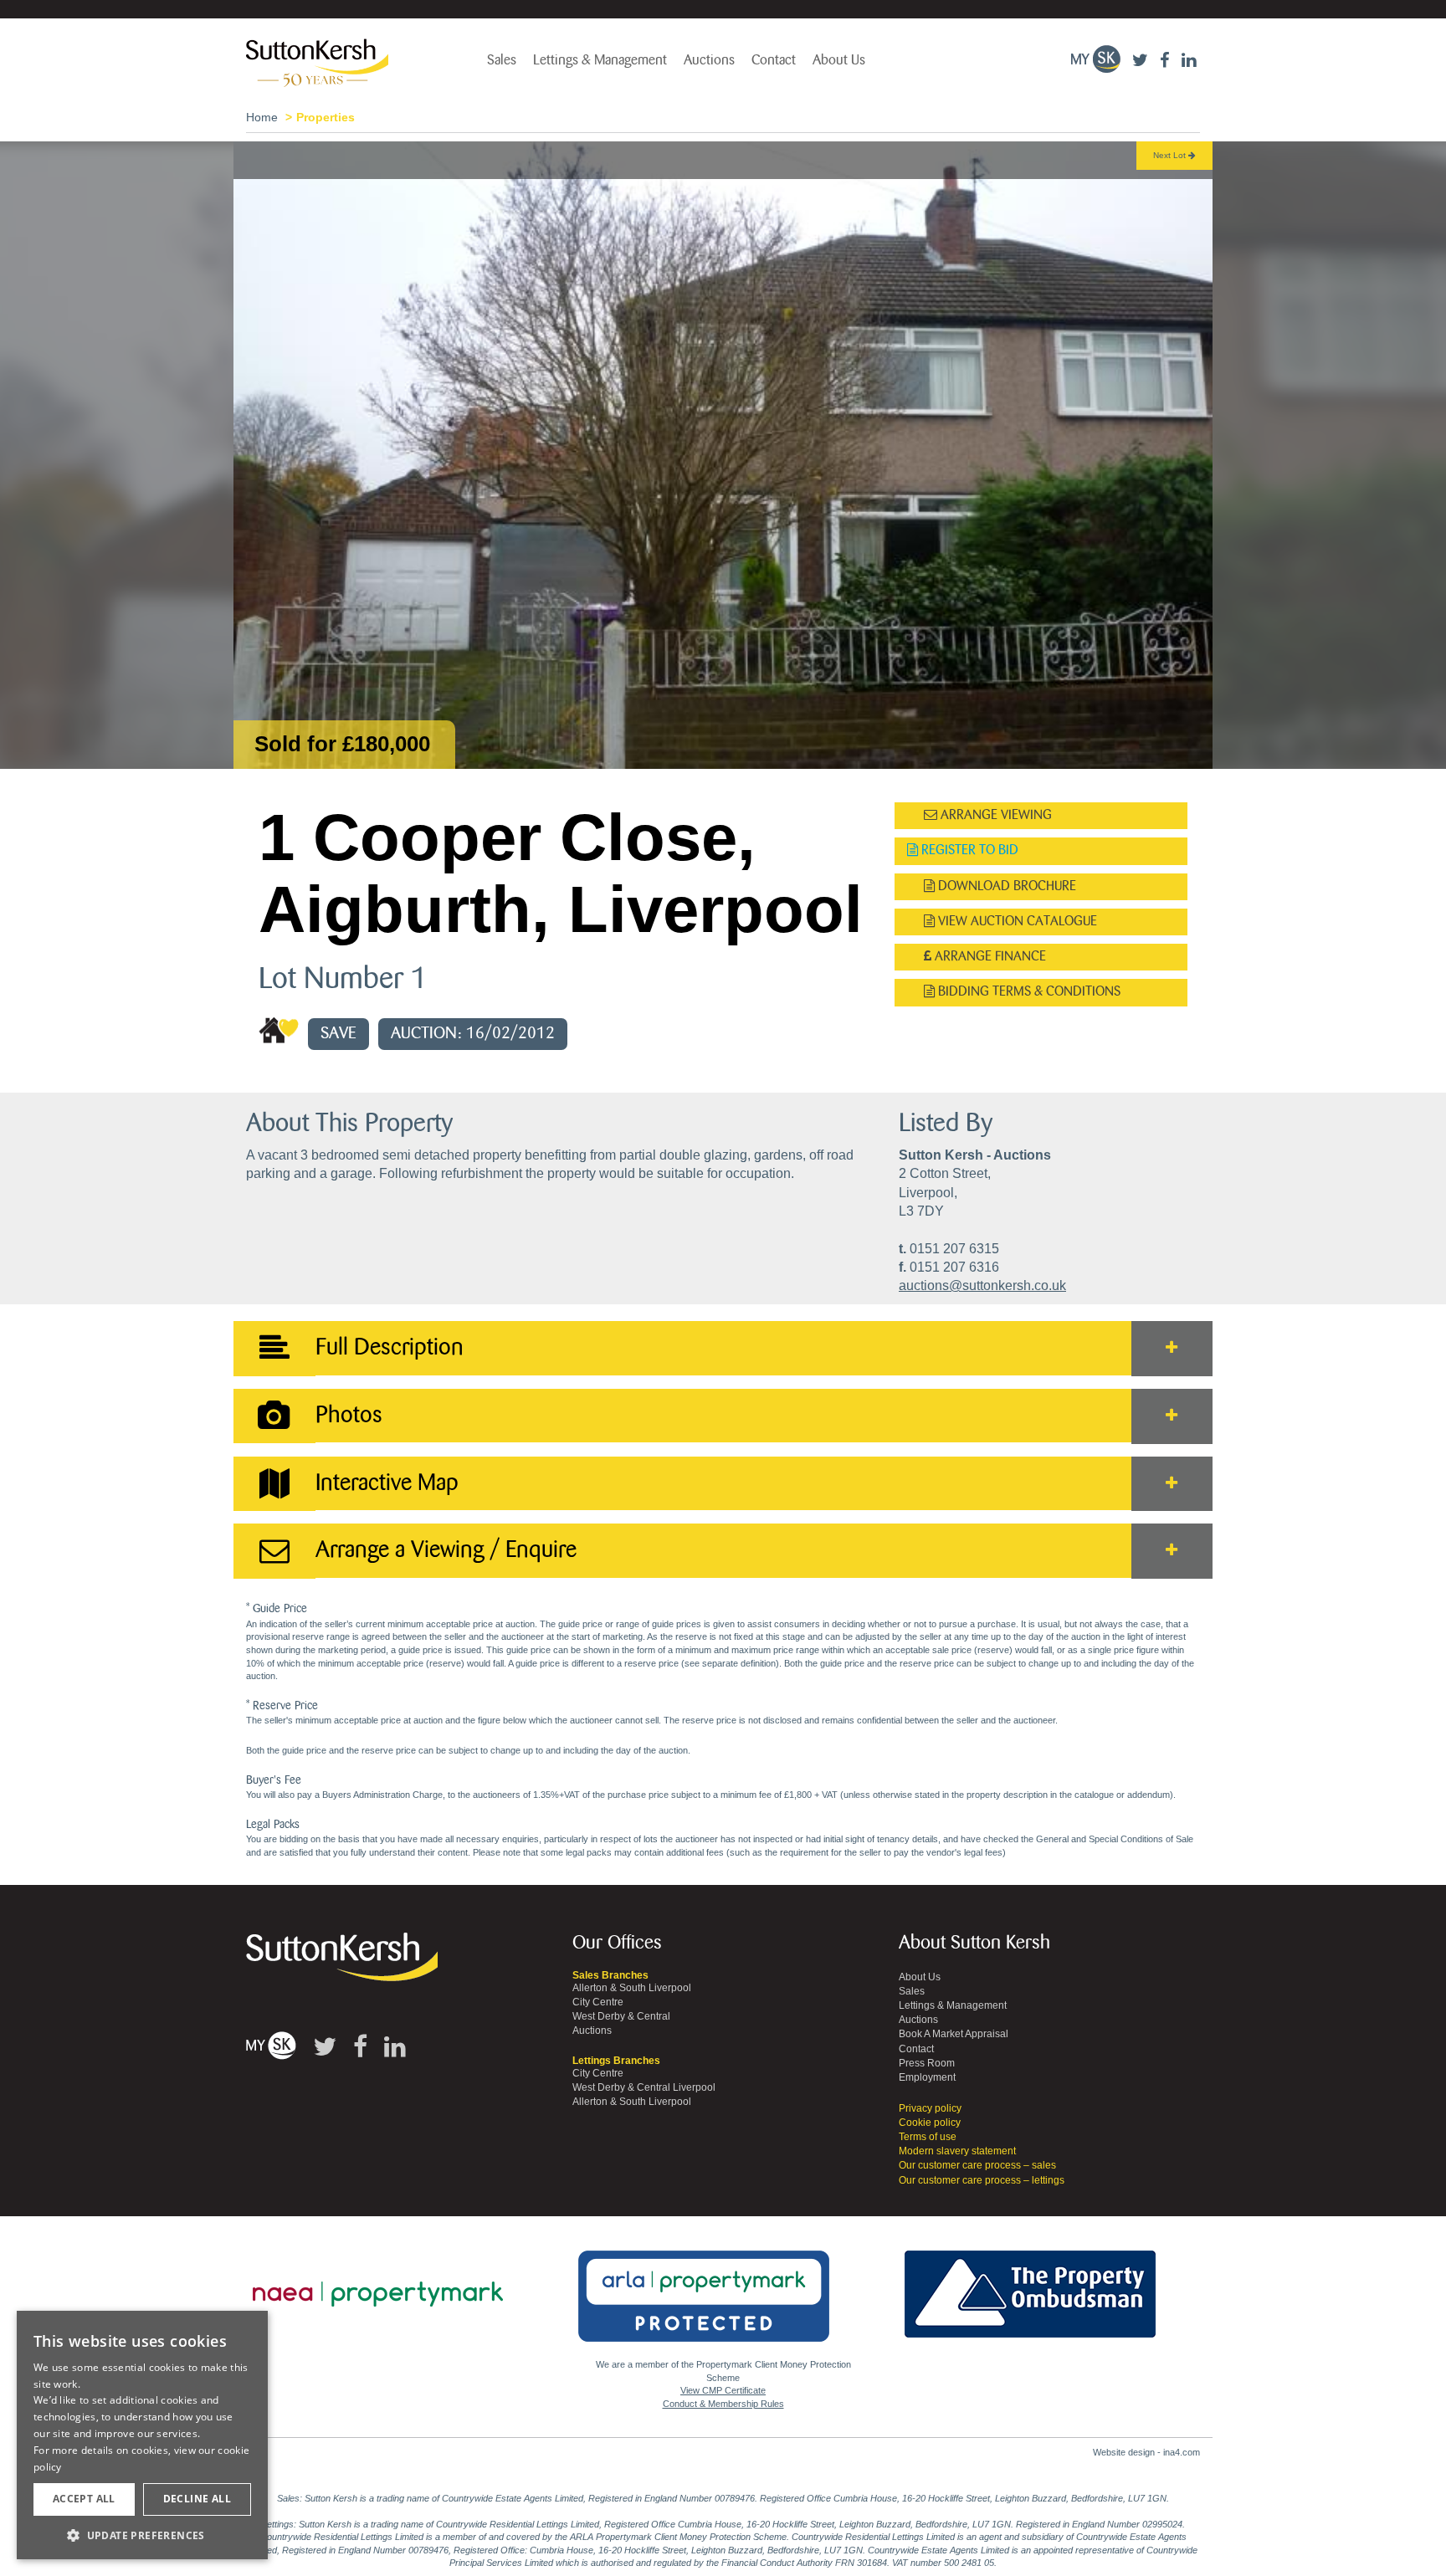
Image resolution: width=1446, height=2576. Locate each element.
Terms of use (928, 2137)
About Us (839, 60)
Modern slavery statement (957, 2151)
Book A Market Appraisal (954, 2034)
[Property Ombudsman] (1030, 2285)
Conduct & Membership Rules (723, 2404)
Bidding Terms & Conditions (1028, 992)
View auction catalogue (1016, 922)
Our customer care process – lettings (982, 2180)
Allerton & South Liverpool (632, 1988)
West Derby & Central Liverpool (644, 2087)
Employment (927, 2077)
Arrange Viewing (995, 815)
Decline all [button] (197, 2499)
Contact (774, 60)
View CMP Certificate (723, 2390)
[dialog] (142, 2435)
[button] (142, 2535)
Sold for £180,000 (342, 744)
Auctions (709, 60)
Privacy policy (930, 2108)
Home (262, 117)
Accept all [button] (84, 2499)
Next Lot (1171, 155)
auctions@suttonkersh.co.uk (982, 1285)
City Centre (598, 2002)
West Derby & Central (621, 2016)
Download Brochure (1005, 886)
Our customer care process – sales (977, 2165)
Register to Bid (968, 850)
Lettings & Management (600, 60)
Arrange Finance (989, 957)
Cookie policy (930, 2123)
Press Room (927, 2063)
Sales (502, 60)
